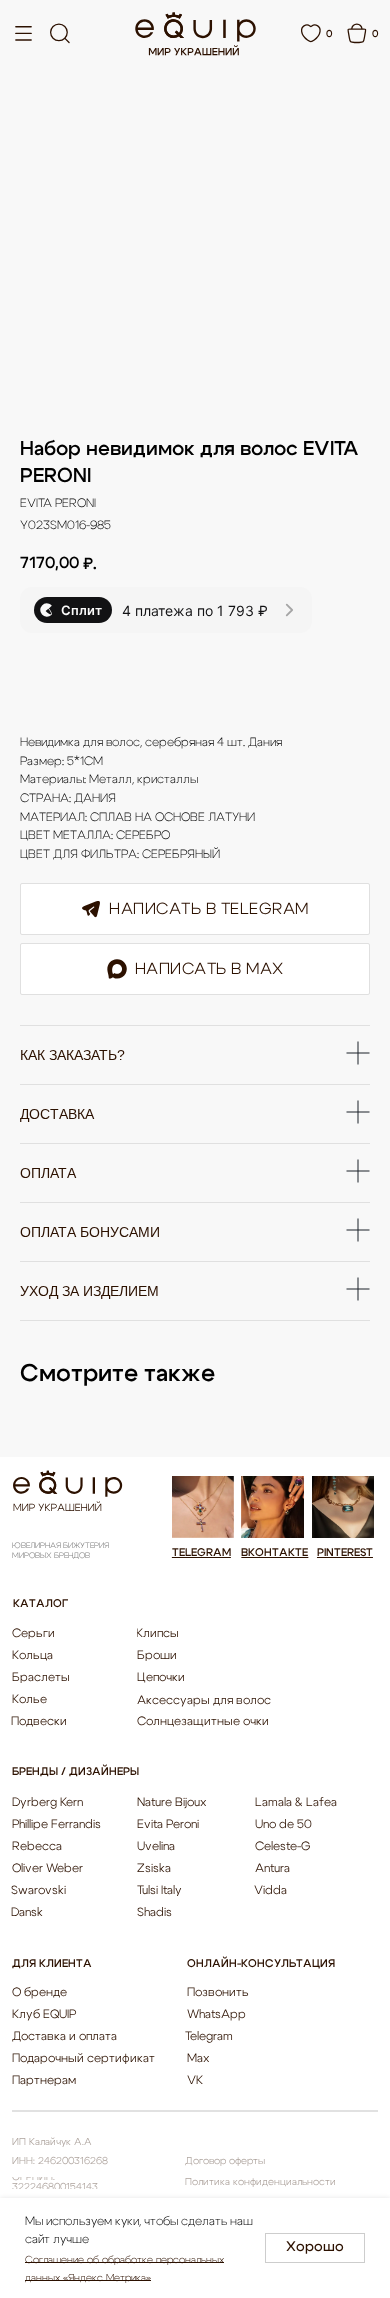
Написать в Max (209, 969)
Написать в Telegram (209, 909)
